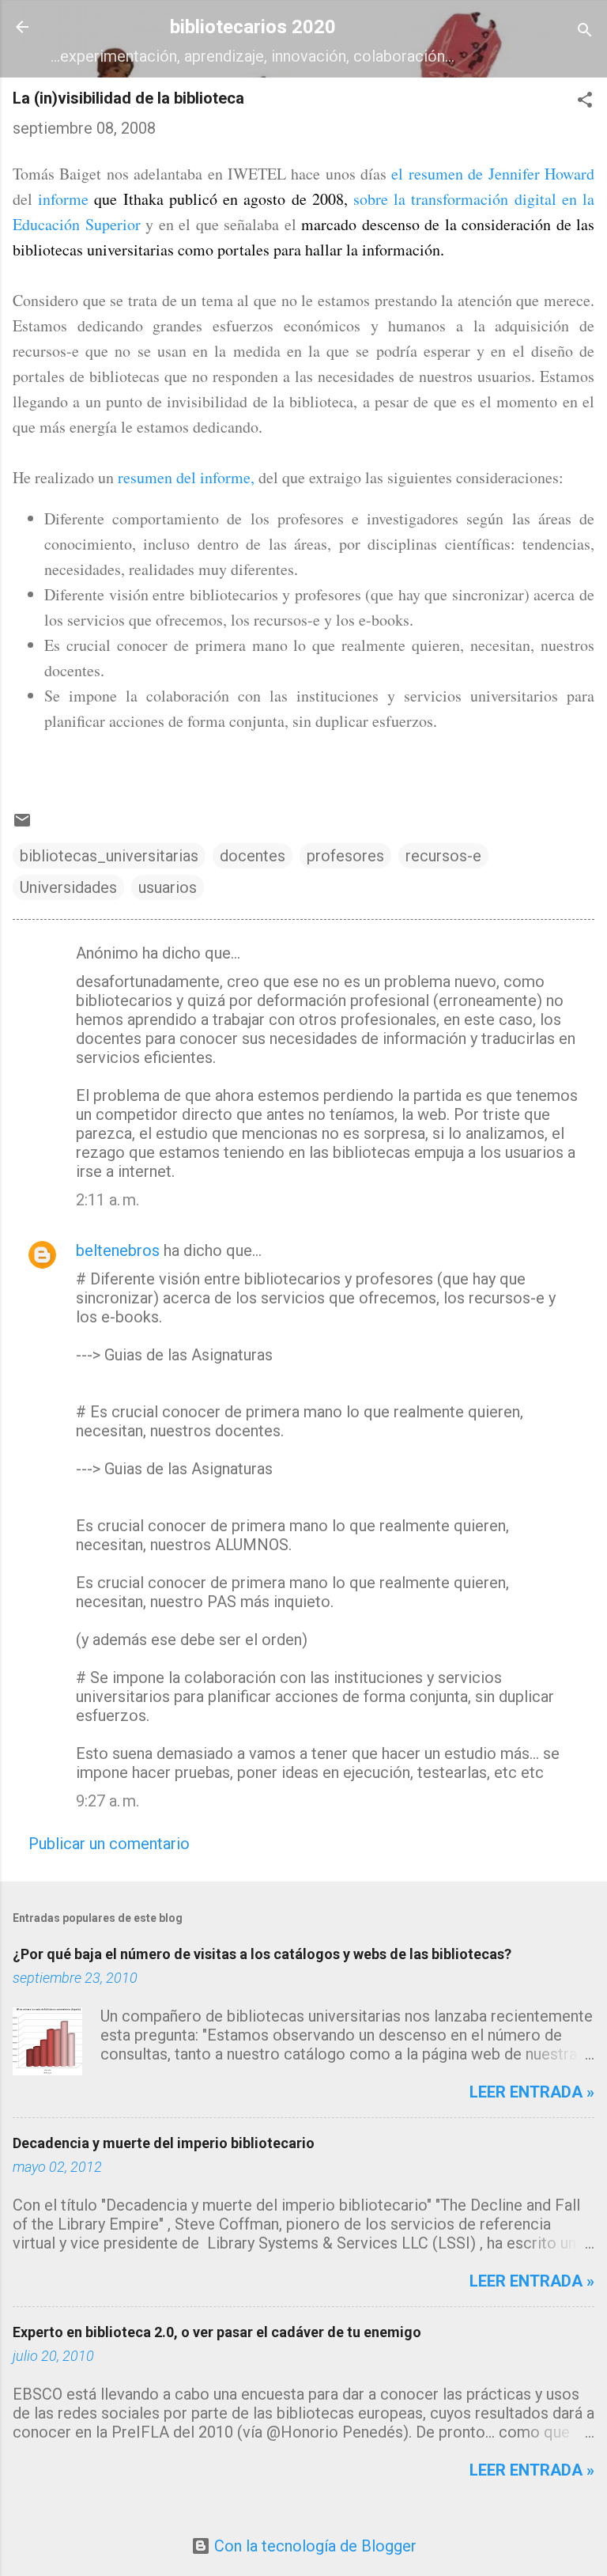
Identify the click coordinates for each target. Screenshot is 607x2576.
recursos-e (443, 856)
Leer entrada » (532, 2092)
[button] (585, 102)
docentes (253, 856)
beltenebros (118, 1250)
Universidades (68, 887)
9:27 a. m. (107, 1801)
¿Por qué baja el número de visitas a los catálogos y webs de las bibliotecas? (262, 1954)
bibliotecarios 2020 (253, 27)
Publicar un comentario (109, 1844)
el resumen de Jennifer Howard (493, 174)
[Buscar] (585, 32)
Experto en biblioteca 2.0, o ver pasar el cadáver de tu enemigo (217, 2332)
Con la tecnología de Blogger (313, 2546)
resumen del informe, (186, 477)
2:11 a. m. (107, 1200)
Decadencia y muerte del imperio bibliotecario (164, 2143)
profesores (345, 856)
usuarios (168, 887)
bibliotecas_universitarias (109, 856)
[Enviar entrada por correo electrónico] (22, 824)
